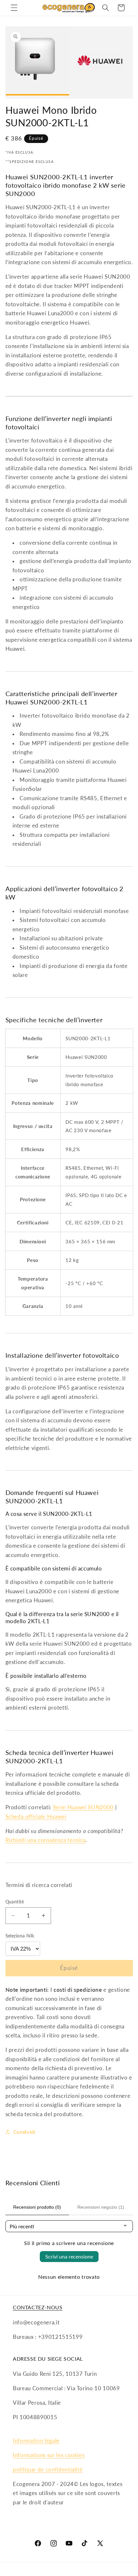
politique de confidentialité (48, 2470)
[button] (14, 8)
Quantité (15, 1902)
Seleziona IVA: (20, 1936)
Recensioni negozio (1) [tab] (101, 2207)
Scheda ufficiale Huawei (36, 1817)
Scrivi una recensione (69, 2256)
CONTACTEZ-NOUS (38, 2307)
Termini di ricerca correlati (39, 1885)
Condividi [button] (25, 2132)
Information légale (36, 2441)
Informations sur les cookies (49, 2455)
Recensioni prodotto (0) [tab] (37, 2207)
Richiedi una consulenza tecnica (46, 1840)
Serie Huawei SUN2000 (83, 1807)
